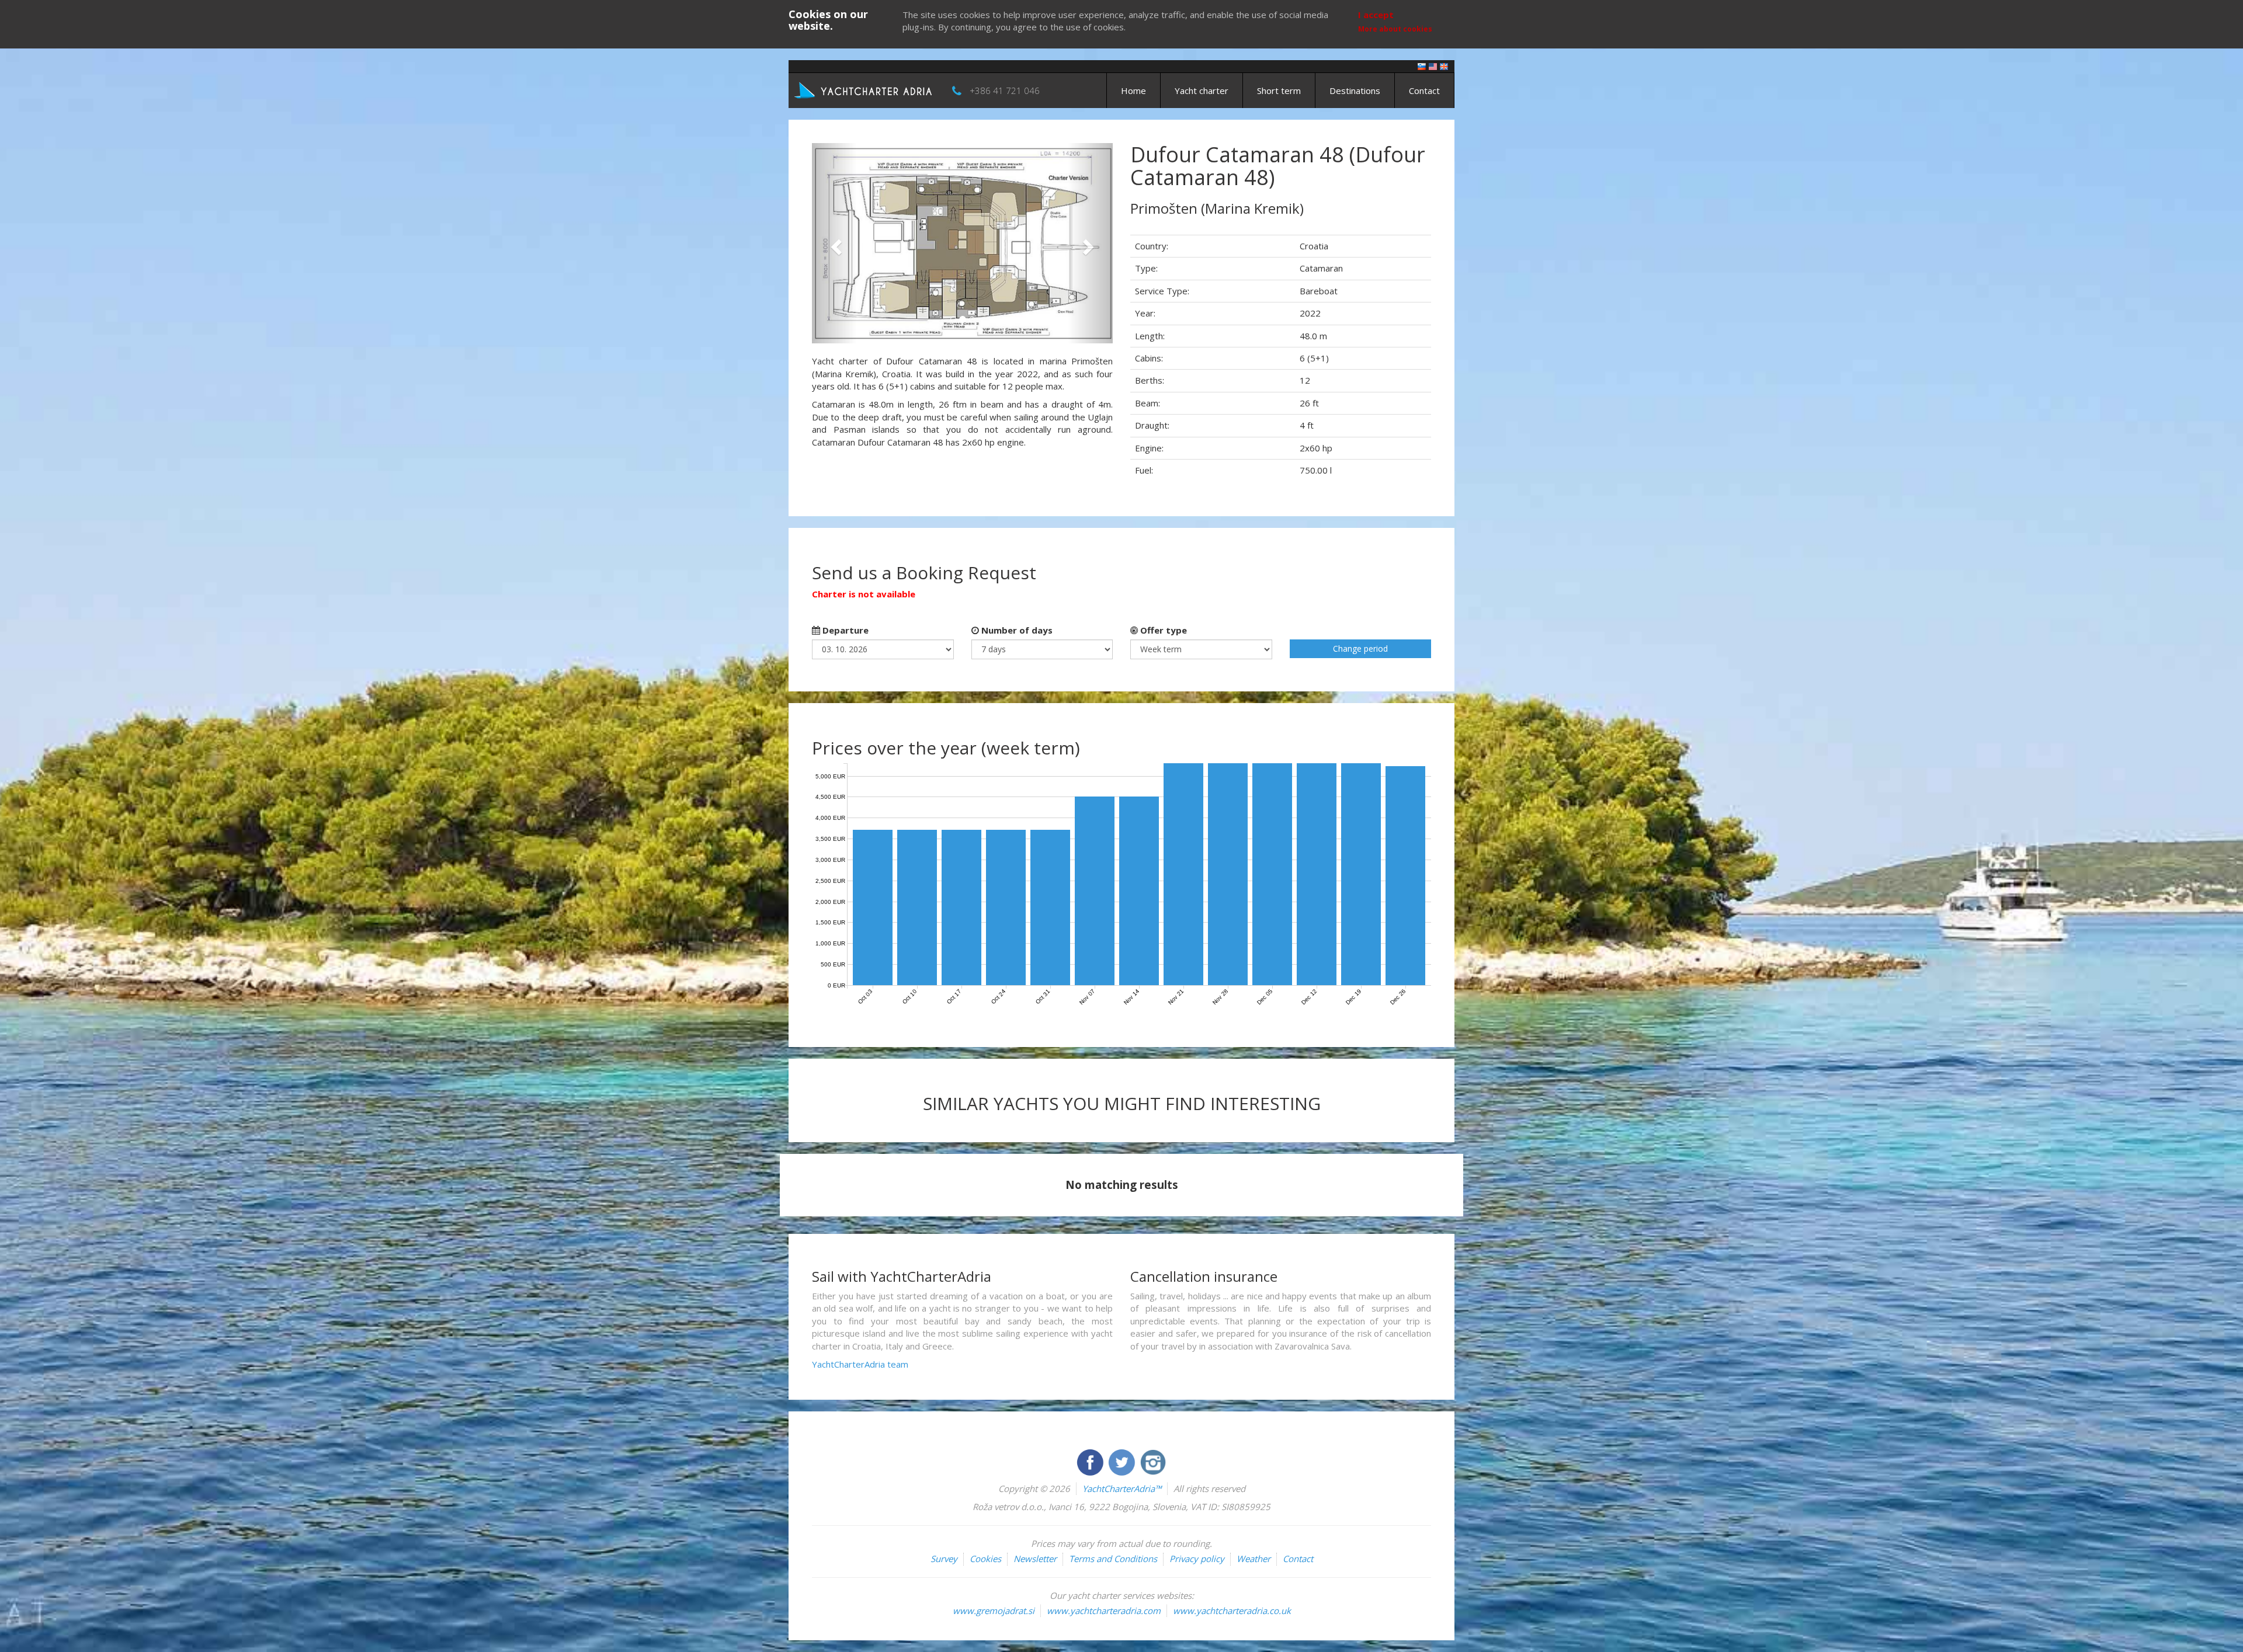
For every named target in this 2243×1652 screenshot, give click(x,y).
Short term (1279, 91)
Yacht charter (1202, 91)
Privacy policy (1197, 1559)
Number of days (1016, 630)
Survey (944, 1559)
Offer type (1162, 630)
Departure (844, 630)
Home (1133, 91)
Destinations (1355, 91)
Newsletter (1035, 1559)
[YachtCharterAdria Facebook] (1091, 1461)
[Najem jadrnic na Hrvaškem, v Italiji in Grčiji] (1422, 66)
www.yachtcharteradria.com (1104, 1611)
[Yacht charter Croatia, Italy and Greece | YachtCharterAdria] (864, 89)
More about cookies (1395, 29)
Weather (1254, 1559)
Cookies (985, 1559)
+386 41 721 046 (1005, 91)
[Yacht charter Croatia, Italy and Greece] (1433, 66)
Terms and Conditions (1113, 1559)
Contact (1424, 91)
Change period (1360, 648)
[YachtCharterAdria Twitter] (1123, 1461)
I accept (1376, 15)
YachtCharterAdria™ (1122, 1488)
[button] (834, 243)
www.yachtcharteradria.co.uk (1232, 1611)
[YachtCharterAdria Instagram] (1153, 1461)
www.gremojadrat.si (994, 1611)
